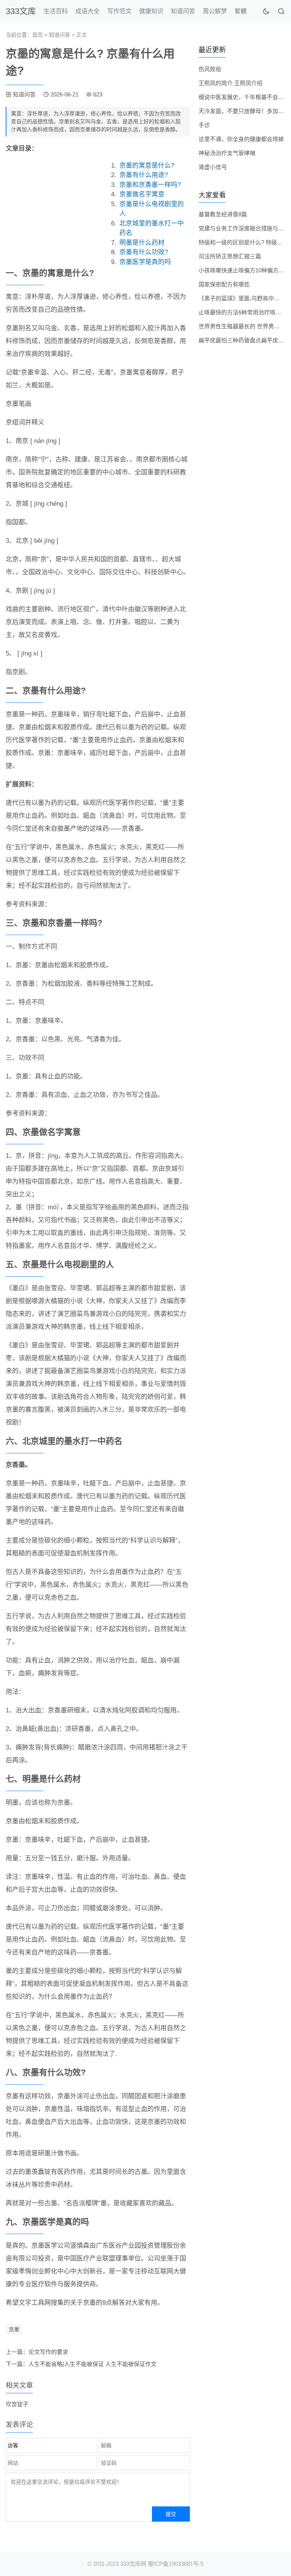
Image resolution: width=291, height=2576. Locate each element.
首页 (38, 35)
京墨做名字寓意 (142, 194)
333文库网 (133, 2564)
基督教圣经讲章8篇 (223, 214)
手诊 (204, 125)
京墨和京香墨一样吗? (150, 185)
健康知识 (151, 11)
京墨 (14, 2329)
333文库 (21, 11)
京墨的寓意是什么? (147, 165)
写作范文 (119, 11)
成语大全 (88, 11)
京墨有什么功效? (144, 252)
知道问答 (183, 11)
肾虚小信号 (213, 167)
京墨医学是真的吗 (145, 262)
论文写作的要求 (48, 2352)
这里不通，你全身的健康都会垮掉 (241, 139)
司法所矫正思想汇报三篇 (230, 256)
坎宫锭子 (17, 2404)
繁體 (241, 11)
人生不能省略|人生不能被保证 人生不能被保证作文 (92, 2364)
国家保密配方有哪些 (224, 284)
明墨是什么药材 (142, 243)
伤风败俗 (210, 69)
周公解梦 (215, 11)
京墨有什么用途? (144, 175)
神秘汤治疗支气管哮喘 (227, 153)
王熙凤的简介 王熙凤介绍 (231, 83)
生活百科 (56, 11)
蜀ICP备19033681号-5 (176, 2564)
